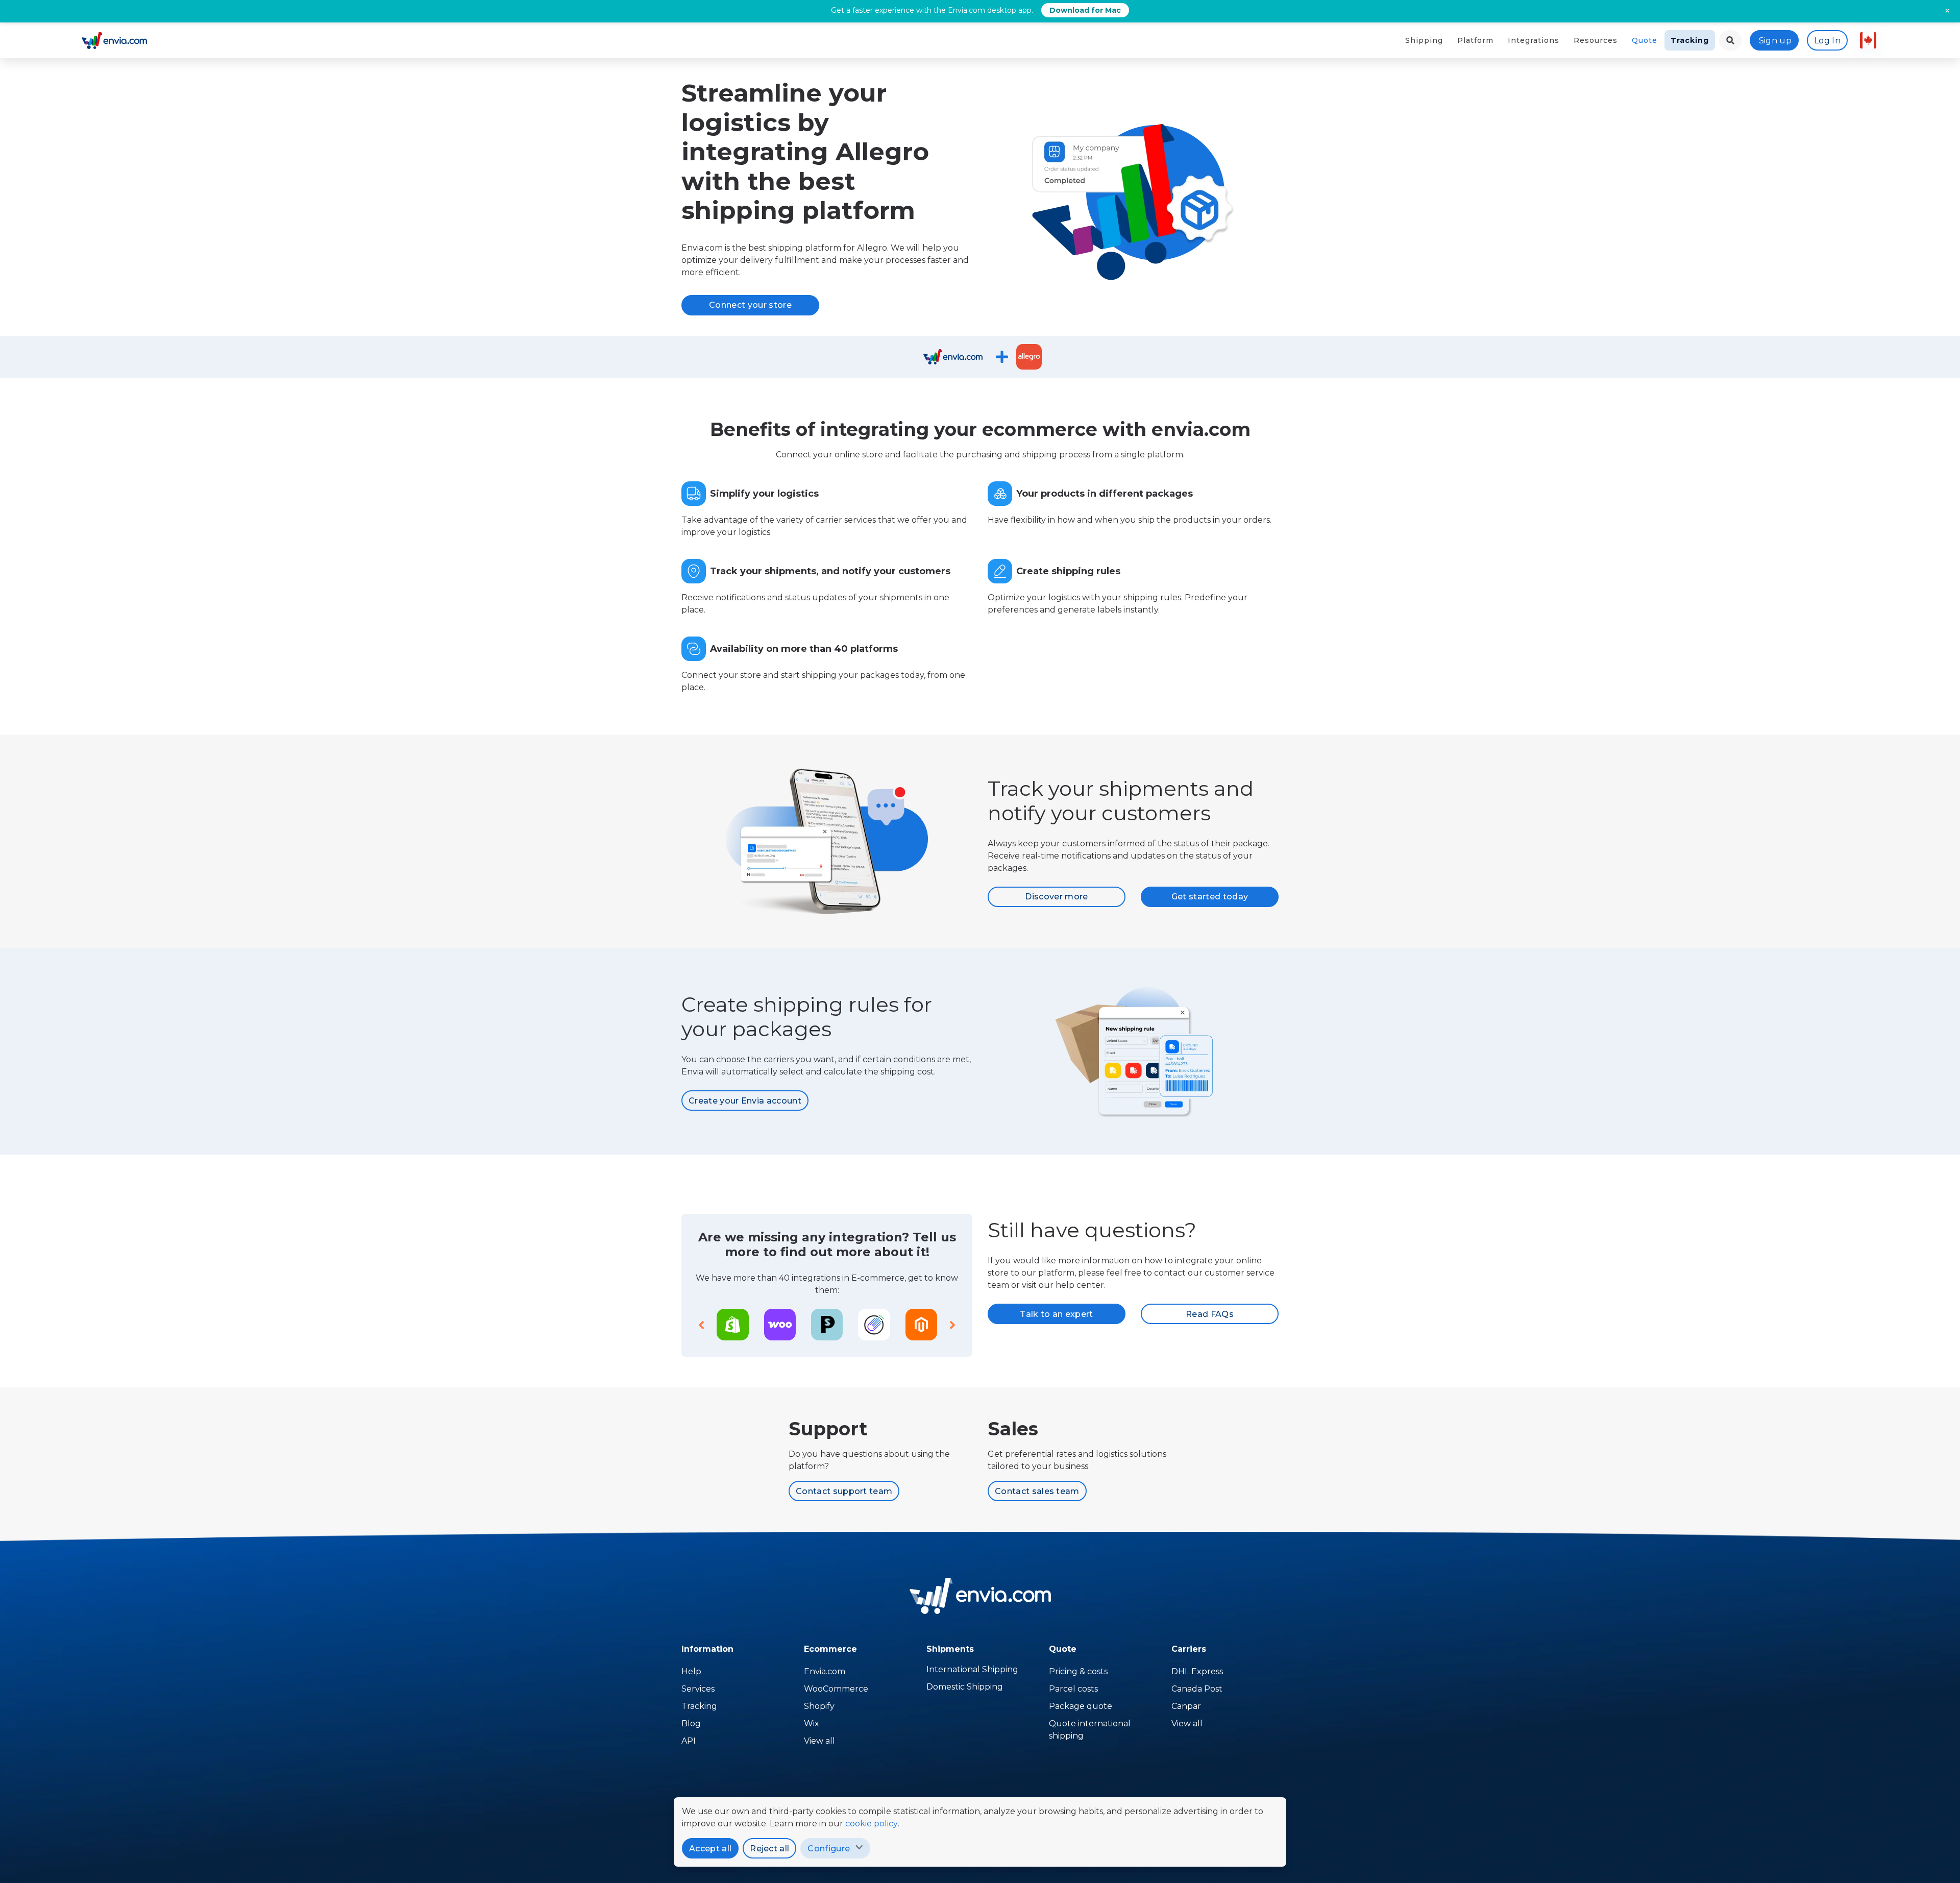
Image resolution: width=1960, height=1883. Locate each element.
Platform (1475, 40)
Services (698, 1689)
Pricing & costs (1078, 1671)
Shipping (1424, 40)
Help (691, 1671)
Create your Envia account (745, 1101)
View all (819, 1741)
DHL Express (1197, 1671)
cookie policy (872, 1824)
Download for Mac (1085, 10)
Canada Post (1197, 1689)
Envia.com (825, 1671)
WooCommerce (836, 1689)
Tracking (1690, 40)
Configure (829, 1849)
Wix (812, 1723)
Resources (1596, 40)
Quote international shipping (1090, 1730)
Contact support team (844, 1491)
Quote (1645, 40)
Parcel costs (1073, 1689)
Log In (1827, 41)
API (689, 1741)
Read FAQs (1210, 1314)
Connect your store (750, 305)
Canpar (1186, 1706)
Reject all (769, 1849)
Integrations (1534, 40)
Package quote (1081, 1706)
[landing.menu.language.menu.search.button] (1730, 40)
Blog (691, 1723)
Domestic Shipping (965, 1687)
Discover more (1056, 897)
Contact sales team (1037, 1491)
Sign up (1775, 41)
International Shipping (972, 1669)
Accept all (710, 1849)
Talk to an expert (1056, 1314)
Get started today (1210, 897)
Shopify (819, 1706)
